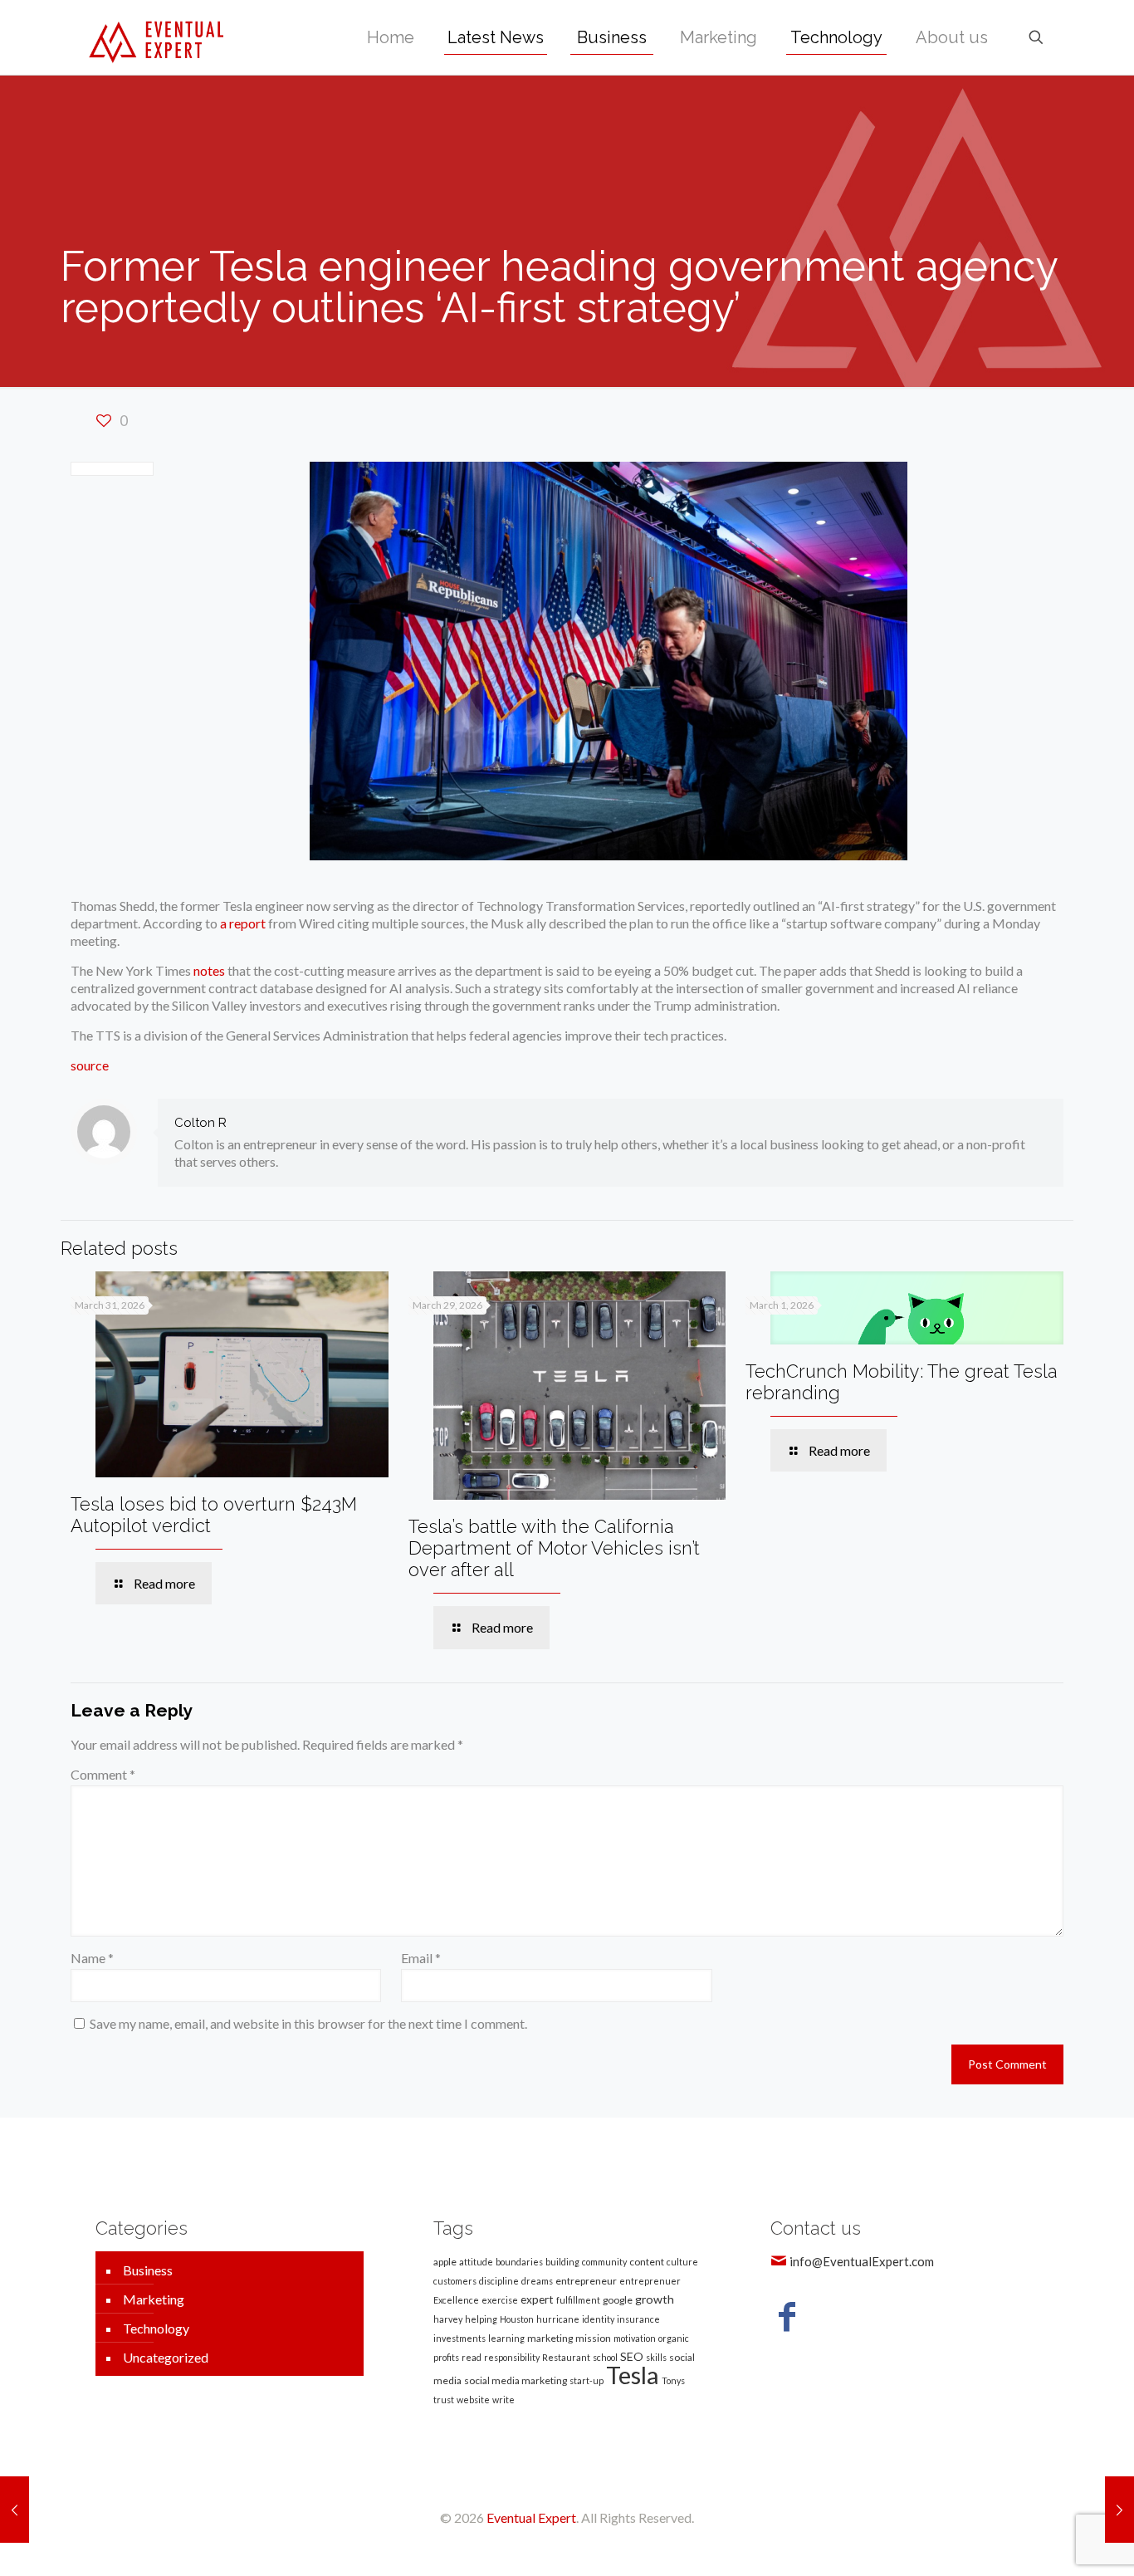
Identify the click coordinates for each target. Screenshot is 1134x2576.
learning (506, 2338)
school (605, 2357)
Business (148, 2270)
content (647, 2262)
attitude (476, 2262)
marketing (550, 2338)
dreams (537, 2281)
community (604, 2262)
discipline (499, 2281)
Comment (103, 1774)
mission (593, 2338)
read (472, 2357)
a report (243, 923)
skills (656, 2357)
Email (421, 1958)
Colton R (200, 1123)
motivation (635, 2338)
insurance (638, 2319)
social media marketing (516, 2380)
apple (445, 2262)
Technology (156, 2328)
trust (444, 2400)
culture (682, 2262)
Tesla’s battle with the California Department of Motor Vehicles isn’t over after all (554, 1548)
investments (459, 2338)
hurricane (558, 2319)
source (90, 1065)
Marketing (154, 2299)
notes (209, 970)
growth (655, 2299)
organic (674, 2338)
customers (455, 2281)
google (618, 2300)
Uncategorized (166, 2357)
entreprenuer (650, 2281)
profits (446, 2357)
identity (598, 2319)
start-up (587, 2380)
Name (92, 1958)
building (562, 2262)
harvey (448, 2319)
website (473, 2400)
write (503, 2400)
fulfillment (578, 2300)
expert (537, 2299)
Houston (517, 2319)
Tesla (633, 2375)
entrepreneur (586, 2281)
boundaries (519, 2262)
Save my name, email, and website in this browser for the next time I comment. (308, 2023)
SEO (632, 2356)
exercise (500, 2300)
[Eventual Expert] (156, 37)
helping (481, 2319)
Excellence (456, 2300)
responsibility (512, 2357)
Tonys (673, 2380)
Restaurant (566, 2357)
